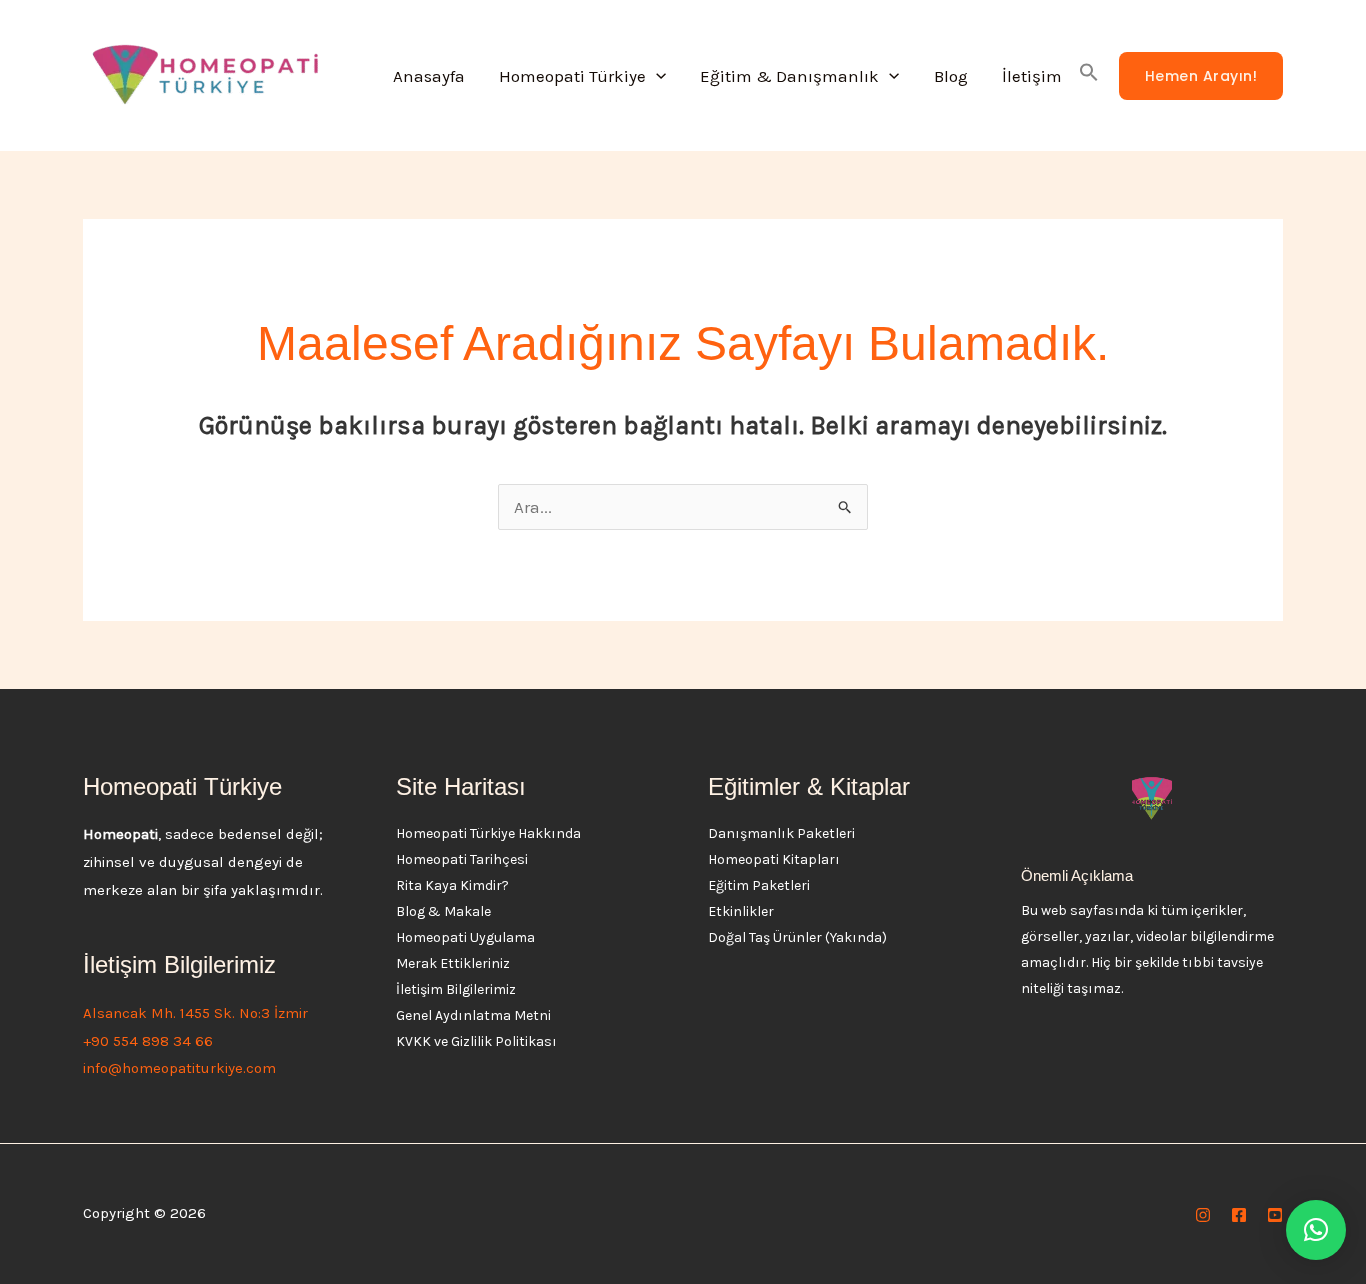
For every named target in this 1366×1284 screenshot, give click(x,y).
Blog (951, 76)
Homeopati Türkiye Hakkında (488, 833)
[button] (656, 76)
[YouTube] (1275, 1215)
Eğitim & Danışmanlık (789, 76)
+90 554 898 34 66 (148, 1041)
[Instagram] (1203, 1215)
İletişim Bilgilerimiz (456, 989)
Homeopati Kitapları (774, 859)
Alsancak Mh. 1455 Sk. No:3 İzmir (195, 1013)
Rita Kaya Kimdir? (452, 885)
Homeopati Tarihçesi (462, 859)
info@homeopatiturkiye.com (179, 1068)
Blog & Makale (443, 911)
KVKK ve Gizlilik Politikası (476, 1041)
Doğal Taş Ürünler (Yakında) (797, 937)
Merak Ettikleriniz (453, 963)
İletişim (1032, 76)
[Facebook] (1239, 1215)
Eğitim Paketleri (759, 885)
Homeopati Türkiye (572, 76)
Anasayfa (429, 76)
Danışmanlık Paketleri (781, 833)
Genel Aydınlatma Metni (473, 1015)
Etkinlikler (741, 911)
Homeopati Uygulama (465, 937)
